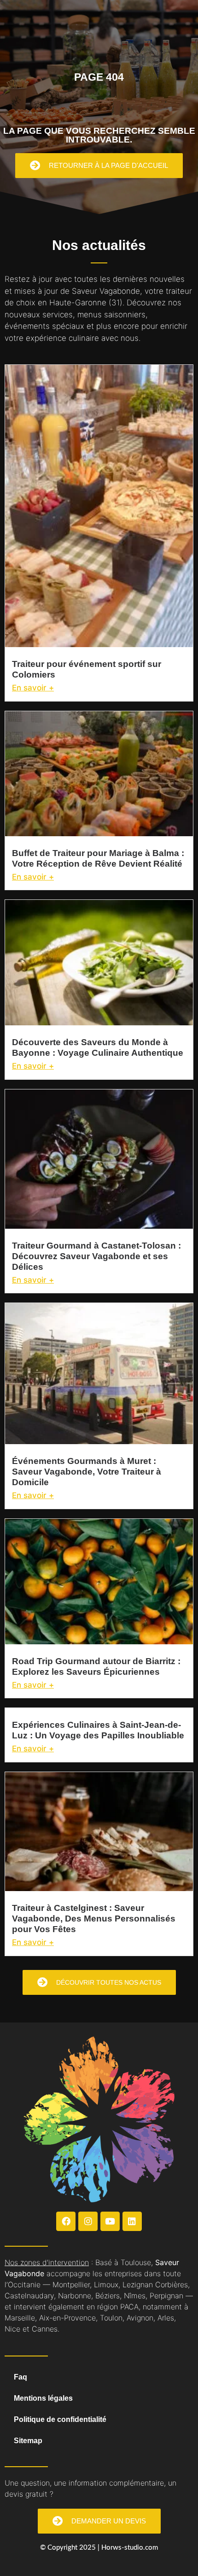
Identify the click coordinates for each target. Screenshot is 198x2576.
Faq (20, 2377)
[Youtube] (110, 2221)
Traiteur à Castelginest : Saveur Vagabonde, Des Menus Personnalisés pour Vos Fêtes (94, 1919)
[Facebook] (66, 2221)
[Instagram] (88, 2221)
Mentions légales (43, 2398)
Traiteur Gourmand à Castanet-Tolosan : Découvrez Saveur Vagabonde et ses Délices (96, 1256)
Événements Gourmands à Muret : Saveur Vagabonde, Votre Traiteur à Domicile (87, 1472)
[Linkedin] (132, 2221)
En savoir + (33, 688)
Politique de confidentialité (60, 2419)
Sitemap (28, 2441)
